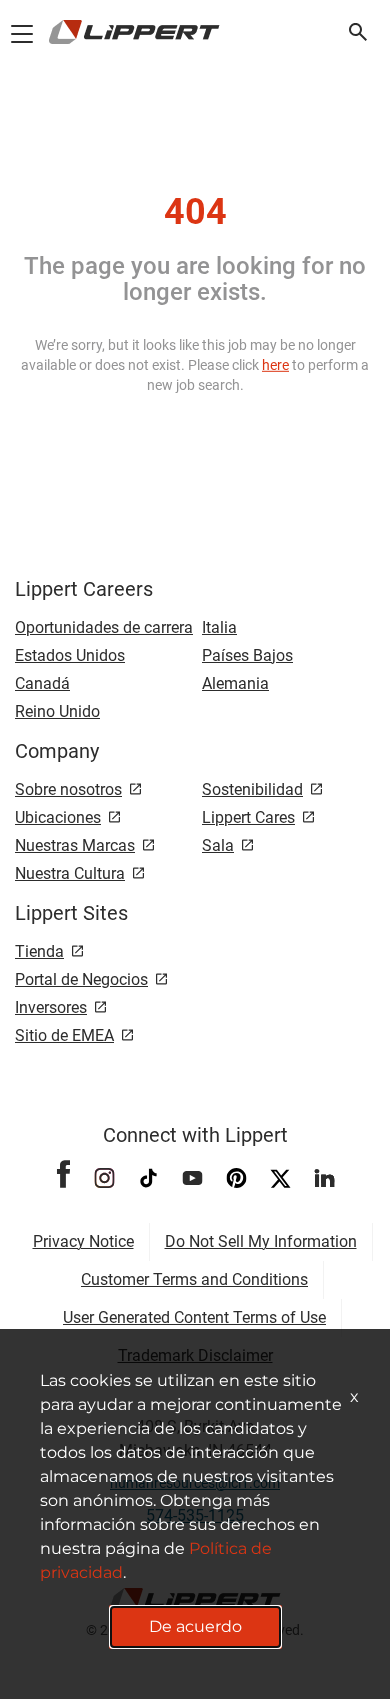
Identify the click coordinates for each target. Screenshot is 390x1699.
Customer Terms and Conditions (194, 1279)
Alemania (235, 683)
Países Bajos (247, 655)
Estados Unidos (70, 655)
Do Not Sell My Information (261, 1241)
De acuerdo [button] (195, 1626)
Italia (219, 627)
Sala (218, 845)
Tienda (39, 951)
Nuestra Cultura (70, 873)
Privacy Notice (83, 1241)
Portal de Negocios (81, 979)
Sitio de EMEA (64, 1035)
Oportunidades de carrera (104, 627)
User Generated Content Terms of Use (194, 1317)
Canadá (42, 683)
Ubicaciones (58, 817)
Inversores (51, 1007)
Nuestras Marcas (75, 845)
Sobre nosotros (68, 789)
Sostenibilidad (252, 789)
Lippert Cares (248, 817)
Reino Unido (57, 711)
